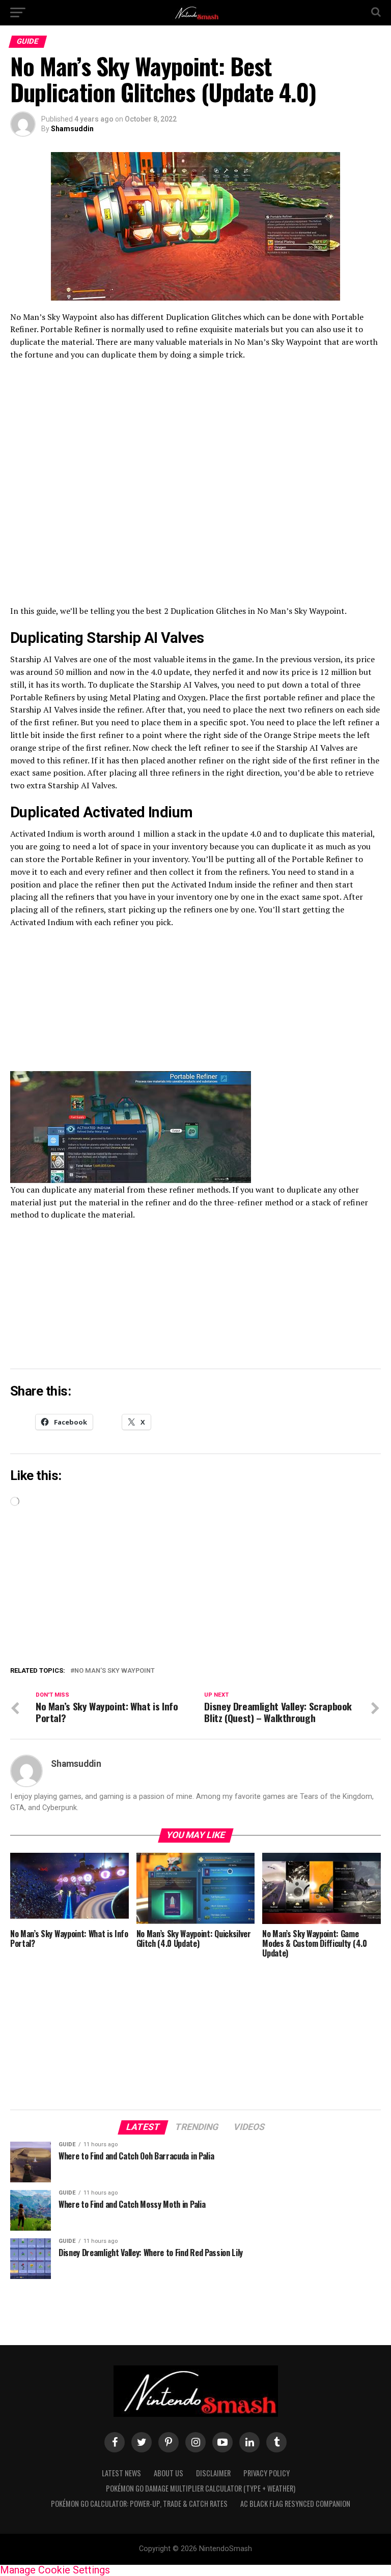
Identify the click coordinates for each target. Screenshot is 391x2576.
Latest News (121, 2473)
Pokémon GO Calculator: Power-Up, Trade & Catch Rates (139, 2504)
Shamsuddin (72, 129)
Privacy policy (267, 2473)
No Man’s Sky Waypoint (115, 1671)
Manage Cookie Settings (55, 2570)
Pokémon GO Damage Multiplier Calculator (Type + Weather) (201, 2488)
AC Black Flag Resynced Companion (295, 2504)
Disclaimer (213, 2473)
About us (169, 2473)
